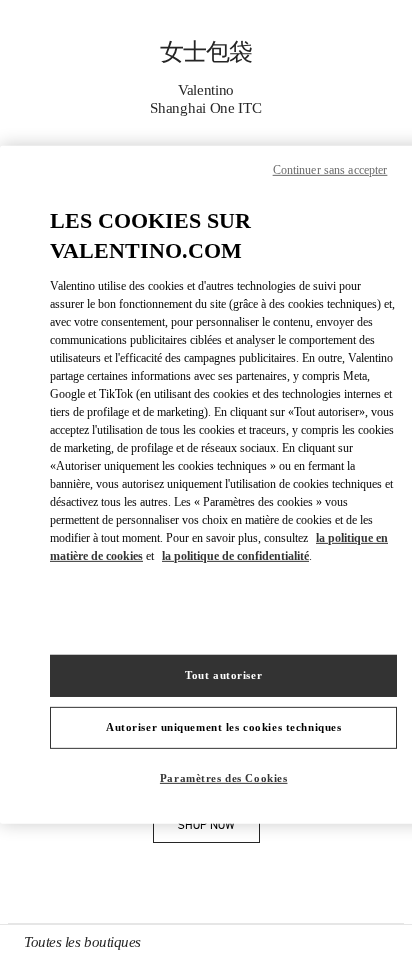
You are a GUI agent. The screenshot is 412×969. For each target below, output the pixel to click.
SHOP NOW (219, 828)
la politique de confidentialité (235, 556)
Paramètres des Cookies (224, 778)
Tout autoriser (223, 675)
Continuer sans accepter (330, 169)
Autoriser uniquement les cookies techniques (223, 727)
